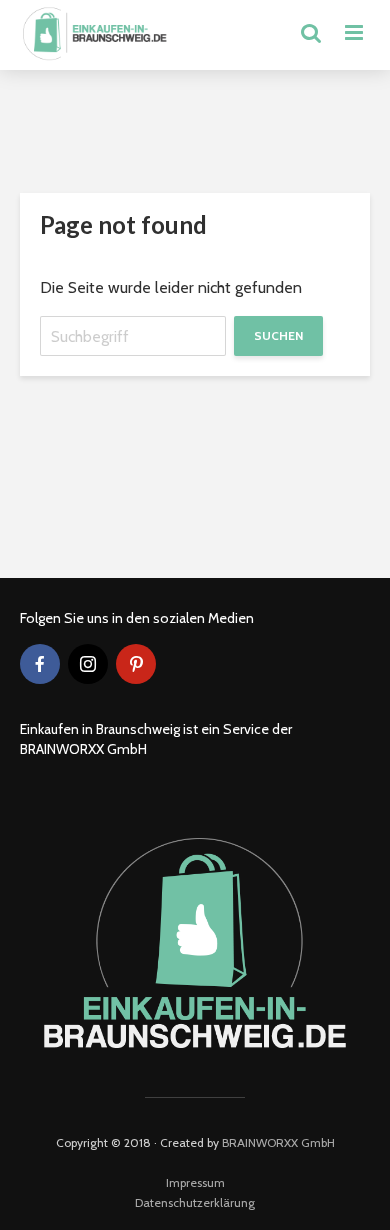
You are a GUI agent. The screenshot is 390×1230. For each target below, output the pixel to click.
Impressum (195, 1182)
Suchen (278, 335)
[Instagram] (88, 664)
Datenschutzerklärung (195, 1202)
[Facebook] (40, 664)
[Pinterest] (136, 664)
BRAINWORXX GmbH (278, 1142)
